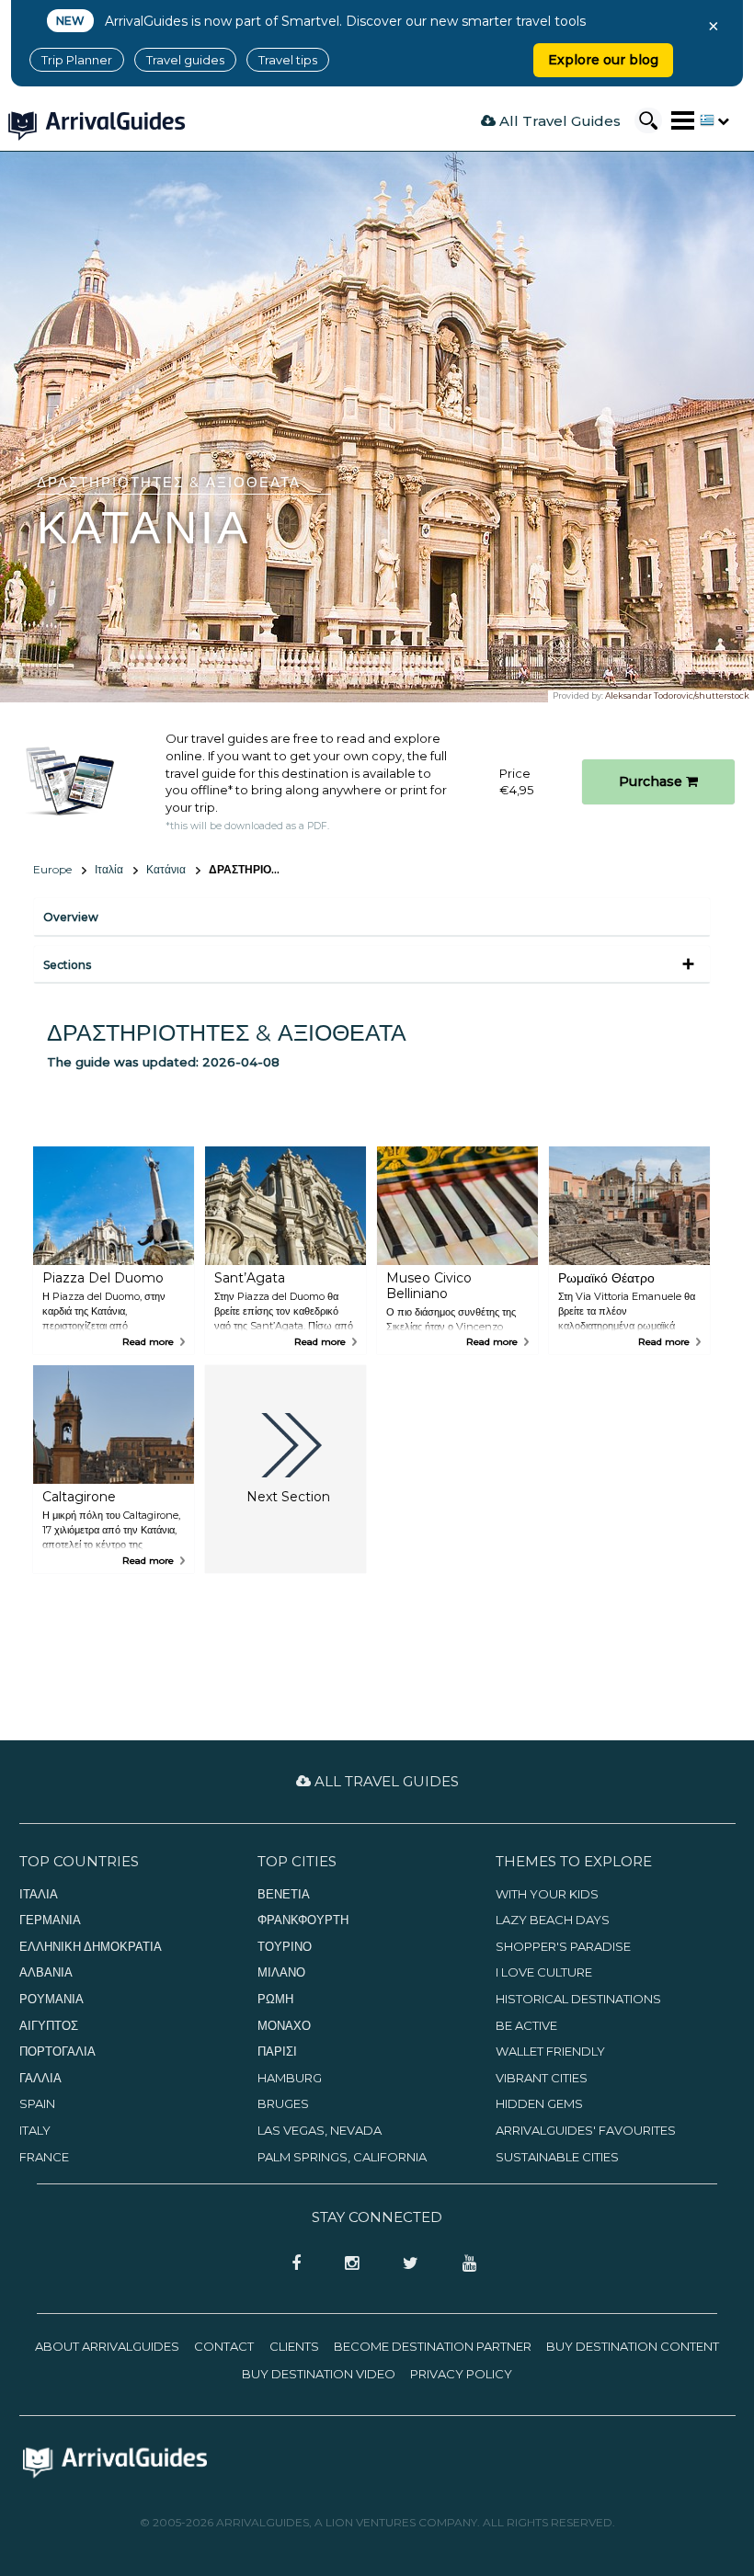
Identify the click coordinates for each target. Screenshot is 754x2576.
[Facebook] (291, 2264)
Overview (71, 917)
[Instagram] (346, 2264)
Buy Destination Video (319, 2374)
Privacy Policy (461, 2374)
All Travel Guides (558, 121)
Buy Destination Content (633, 2346)
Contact (224, 2346)
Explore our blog (603, 60)
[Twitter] (405, 2264)
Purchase (652, 781)
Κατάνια (166, 869)
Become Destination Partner (433, 2346)
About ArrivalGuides (107, 2346)
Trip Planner (77, 60)
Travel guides (185, 60)
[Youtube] (463, 2264)
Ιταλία (109, 869)
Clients (294, 2346)
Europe (52, 869)
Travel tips (288, 60)
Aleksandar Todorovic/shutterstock (677, 695)
